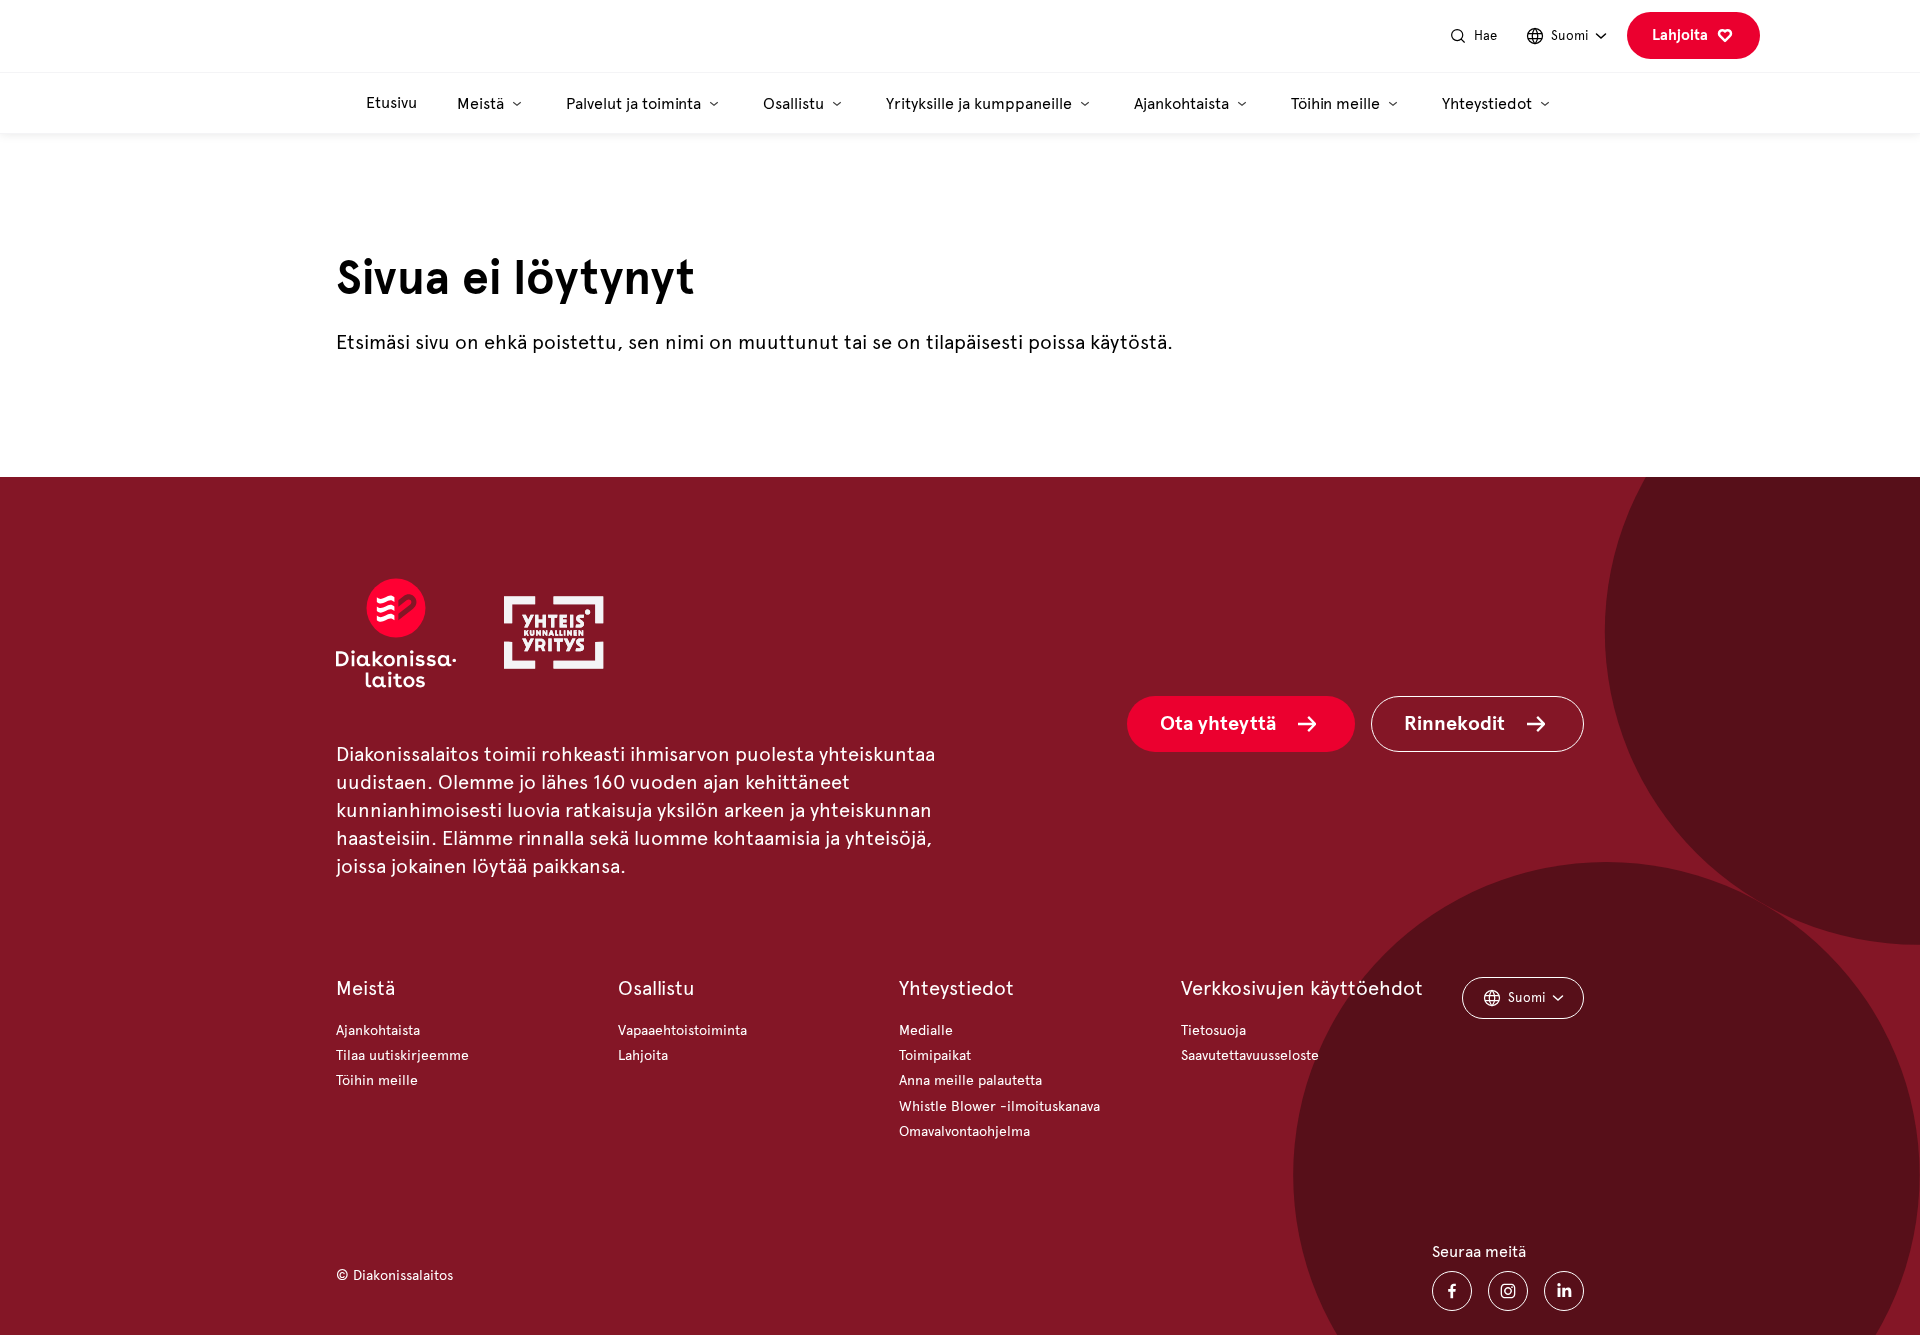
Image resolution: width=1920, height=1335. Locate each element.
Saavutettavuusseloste (1250, 1055)
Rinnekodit (1454, 723)
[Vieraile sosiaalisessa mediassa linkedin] (1564, 1291)
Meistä (365, 989)
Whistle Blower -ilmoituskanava (999, 1106)
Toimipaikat (935, 1055)
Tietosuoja (1213, 1030)
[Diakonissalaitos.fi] (242, 36)
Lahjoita (1680, 35)
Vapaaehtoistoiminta (682, 1030)
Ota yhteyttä (1218, 723)
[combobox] (1566, 36)
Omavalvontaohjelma (964, 1131)
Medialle (926, 1030)
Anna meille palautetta (970, 1080)
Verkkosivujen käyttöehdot (1302, 989)
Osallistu (656, 989)
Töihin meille (377, 1080)
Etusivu (391, 102)
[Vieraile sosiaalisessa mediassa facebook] (1452, 1291)
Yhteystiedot (956, 989)
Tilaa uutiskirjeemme (402, 1055)
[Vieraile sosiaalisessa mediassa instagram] (1508, 1291)
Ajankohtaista (378, 1030)
